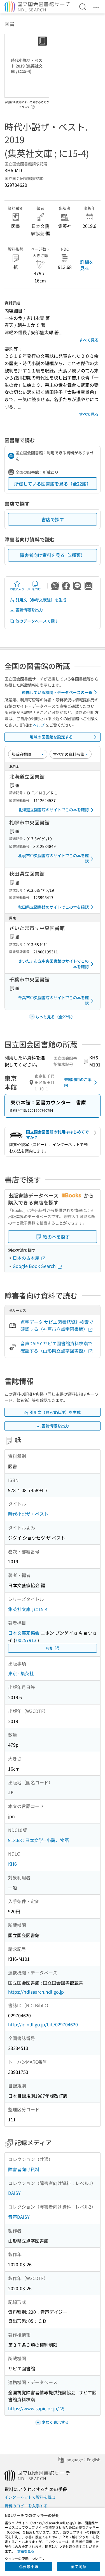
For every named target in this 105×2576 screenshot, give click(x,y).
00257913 (26, 1640)
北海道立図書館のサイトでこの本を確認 (53, 810)
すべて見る (89, 340)
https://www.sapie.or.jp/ (33, 2408)
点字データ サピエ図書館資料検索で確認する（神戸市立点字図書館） (57, 1326)
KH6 (12, 1864)
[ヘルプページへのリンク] (33, 105)
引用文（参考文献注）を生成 (41, 600)
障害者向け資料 (24, 2169)
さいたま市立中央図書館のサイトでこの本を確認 (53, 964)
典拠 (50, 1648)
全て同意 (78, 2566)
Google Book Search (35, 1266)
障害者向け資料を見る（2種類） (53, 555)
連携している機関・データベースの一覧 (57, 692)
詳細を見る (87, 265)
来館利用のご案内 (78, 1082)
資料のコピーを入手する (26, 2506)
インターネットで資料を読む (30, 2497)
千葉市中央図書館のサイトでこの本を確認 (53, 1000)
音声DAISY (19, 2217)
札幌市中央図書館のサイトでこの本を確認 (53, 858)
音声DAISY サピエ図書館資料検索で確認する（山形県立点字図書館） (56, 1347)
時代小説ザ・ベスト (28, 1514)
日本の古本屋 (27, 1258)
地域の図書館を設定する (51, 737)
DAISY (14, 2193)
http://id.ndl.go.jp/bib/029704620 (43, 2024)
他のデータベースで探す (37, 621)
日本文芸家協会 (24, 1633)
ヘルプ (39, 725)
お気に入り (17, 589)
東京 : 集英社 (21, 1673)
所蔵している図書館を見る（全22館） (53, 484)
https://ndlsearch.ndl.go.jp (36, 1992)
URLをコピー (35, 589)
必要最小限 (29, 2566)
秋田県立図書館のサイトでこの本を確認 (53, 907)
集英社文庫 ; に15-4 (28, 1609)
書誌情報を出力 (29, 610)
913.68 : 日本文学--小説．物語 (39, 1840)
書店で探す (53, 519)
